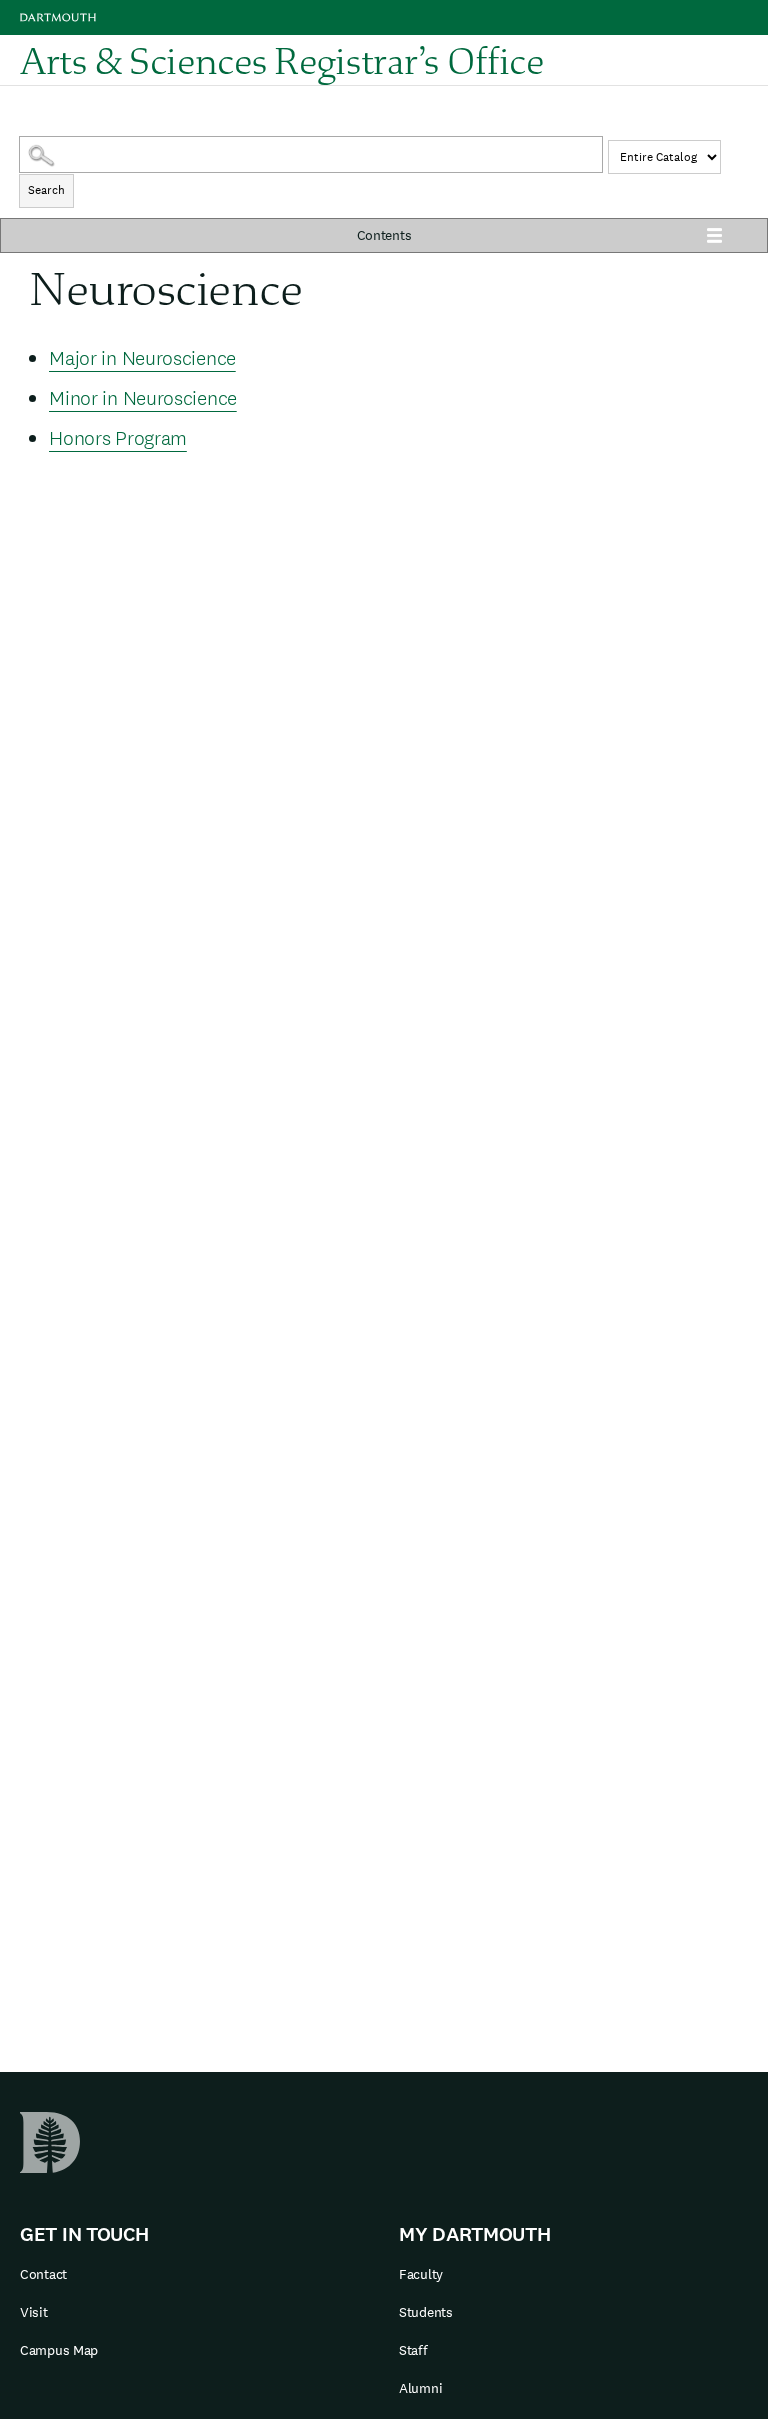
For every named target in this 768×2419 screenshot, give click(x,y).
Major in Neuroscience (142, 358)
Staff (413, 2350)
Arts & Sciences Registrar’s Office (282, 60)
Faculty (421, 2274)
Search (46, 190)
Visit (34, 2312)
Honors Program (118, 438)
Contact (43, 2274)
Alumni (420, 2388)
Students (426, 2312)
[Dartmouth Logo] (58, 17)
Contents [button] (384, 235)
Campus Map (59, 2350)
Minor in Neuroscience (143, 398)
